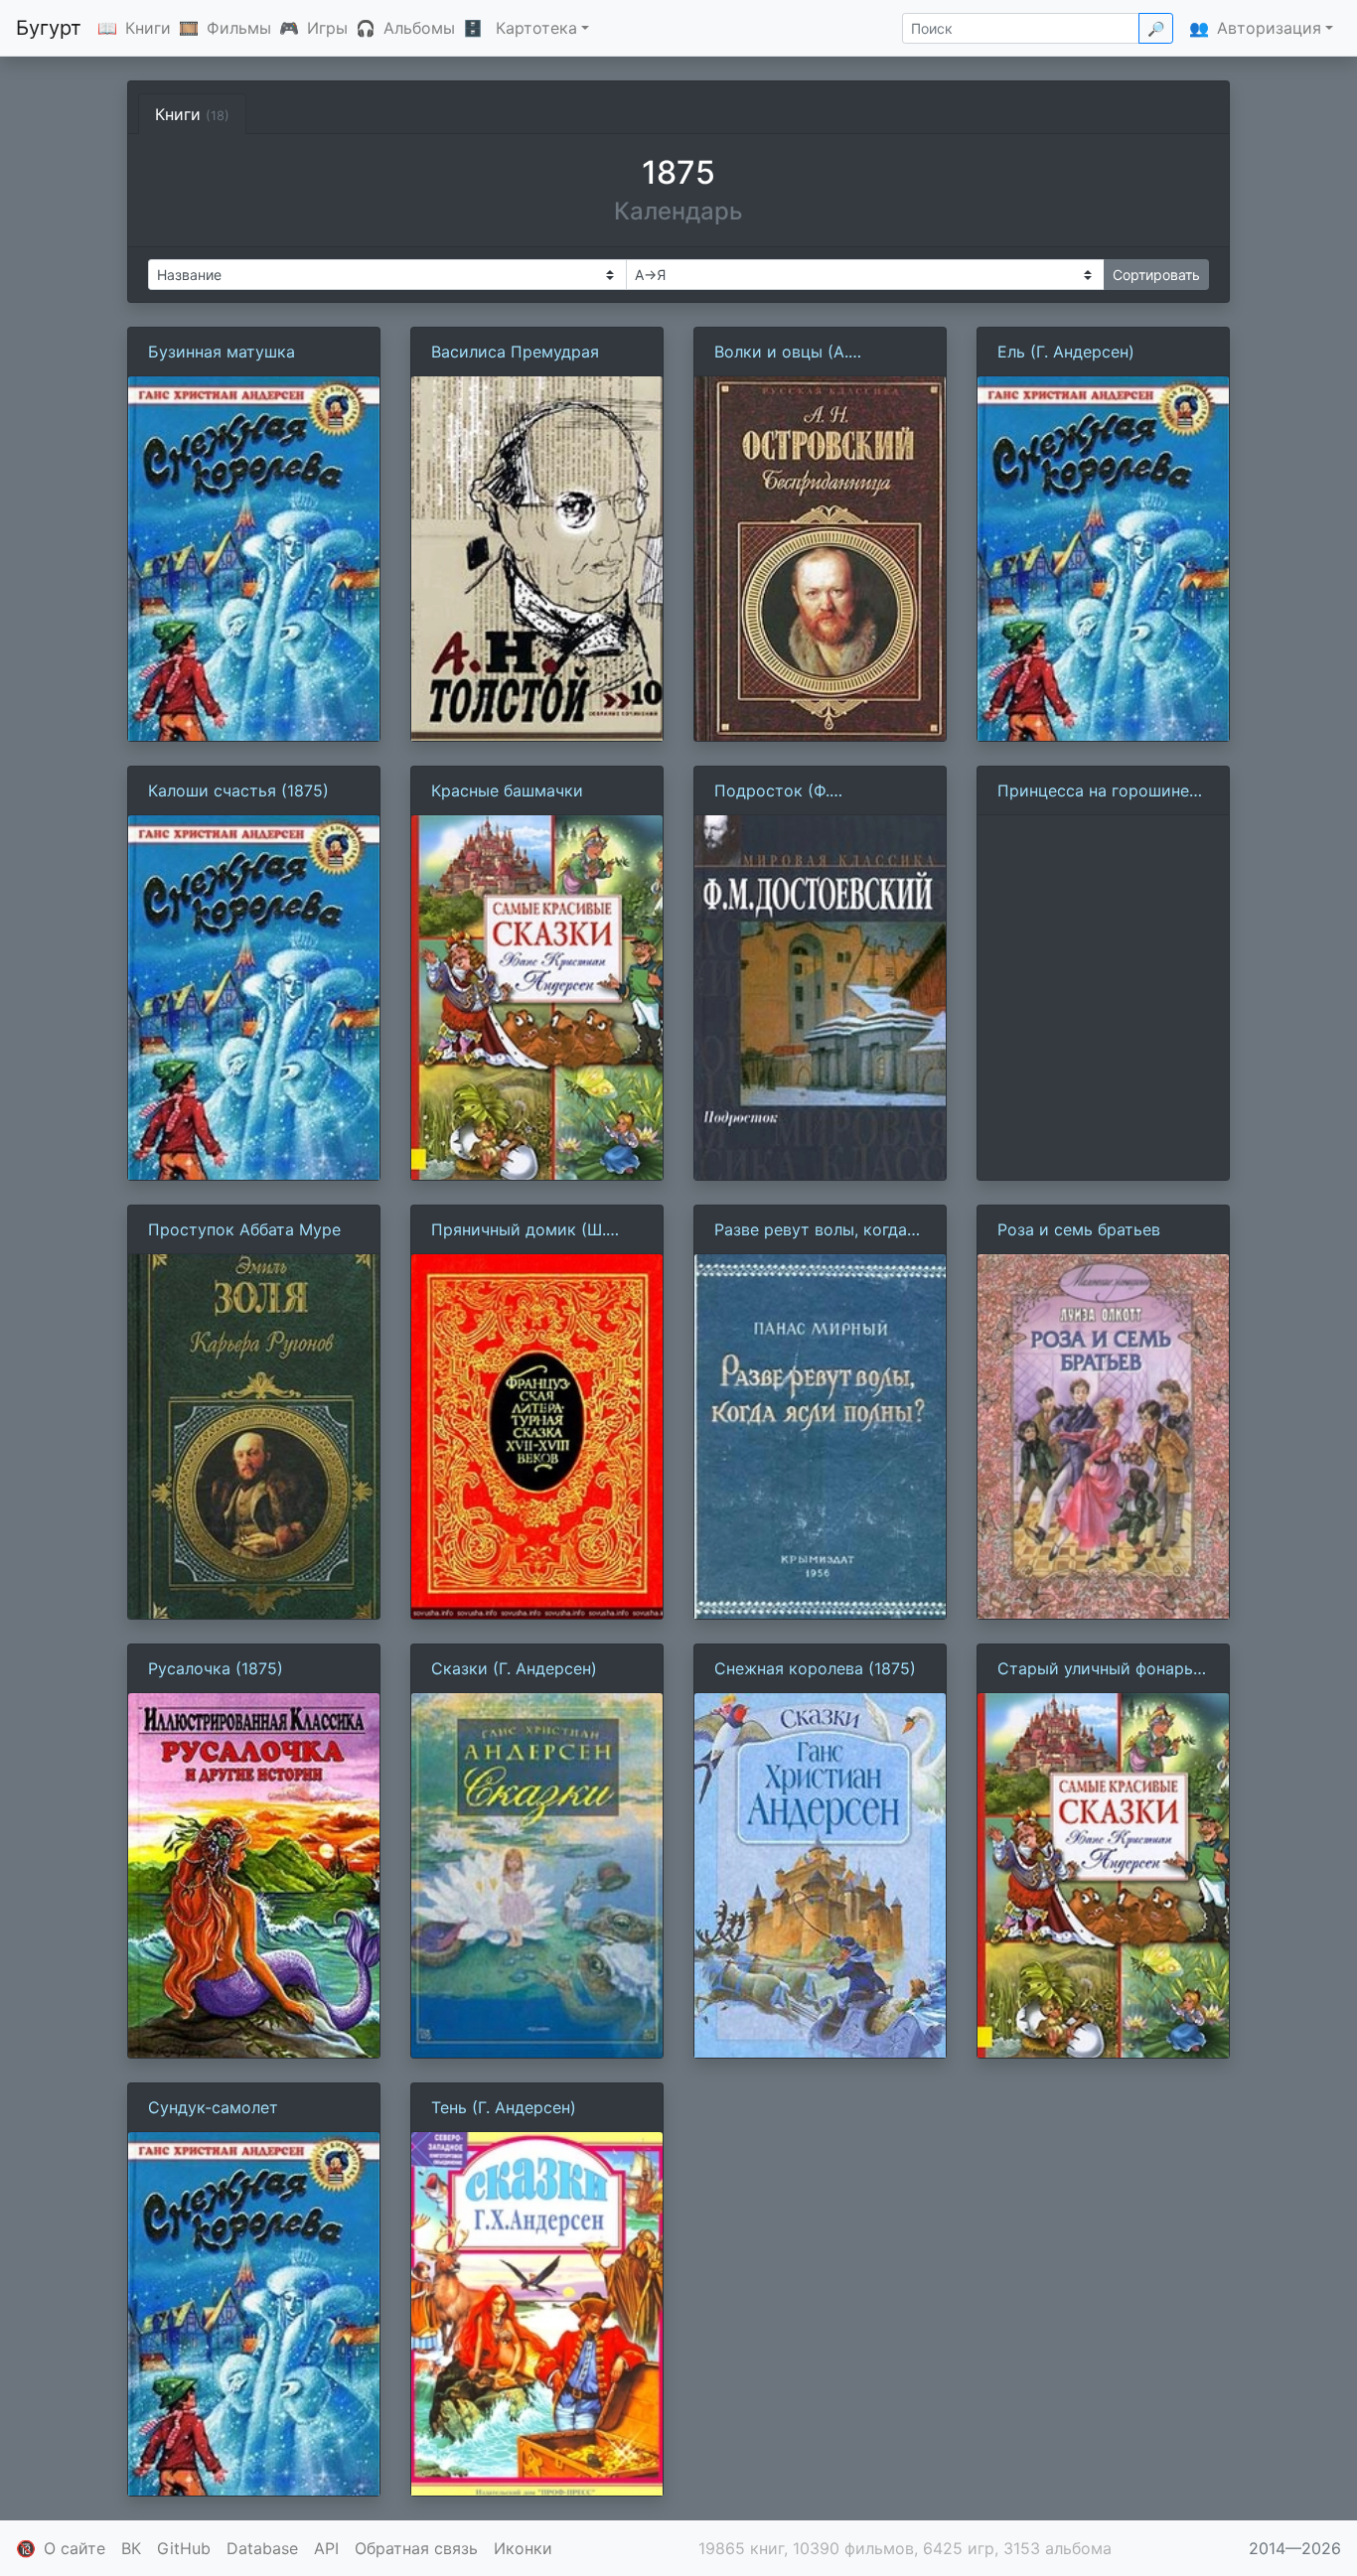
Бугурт (49, 28)
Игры (327, 28)
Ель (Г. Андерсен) (1066, 352)
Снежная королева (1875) (815, 1668)
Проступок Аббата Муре (244, 1229)
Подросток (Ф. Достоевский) (772, 791)
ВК (131, 2548)
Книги (148, 28)
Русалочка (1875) (216, 1668)
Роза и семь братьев (1079, 1229)
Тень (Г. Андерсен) (504, 2107)
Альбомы (419, 28)
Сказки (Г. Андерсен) (514, 1668)
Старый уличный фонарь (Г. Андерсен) (1095, 1669)
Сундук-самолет (213, 2107)
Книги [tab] (192, 114)
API (326, 2548)
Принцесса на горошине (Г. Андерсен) (1093, 791)
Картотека (536, 28)
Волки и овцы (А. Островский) (781, 353)
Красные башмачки (507, 790)
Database (262, 2548)
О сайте (75, 2548)
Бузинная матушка (222, 352)
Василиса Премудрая (515, 352)
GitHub (184, 2548)
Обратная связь (416, 2548)
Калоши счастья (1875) (238, 790)
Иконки (523, 2548)
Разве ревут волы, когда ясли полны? (811, 1230)
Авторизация (1269, 28)
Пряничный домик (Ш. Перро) (519, 1230)
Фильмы (239, 28)
